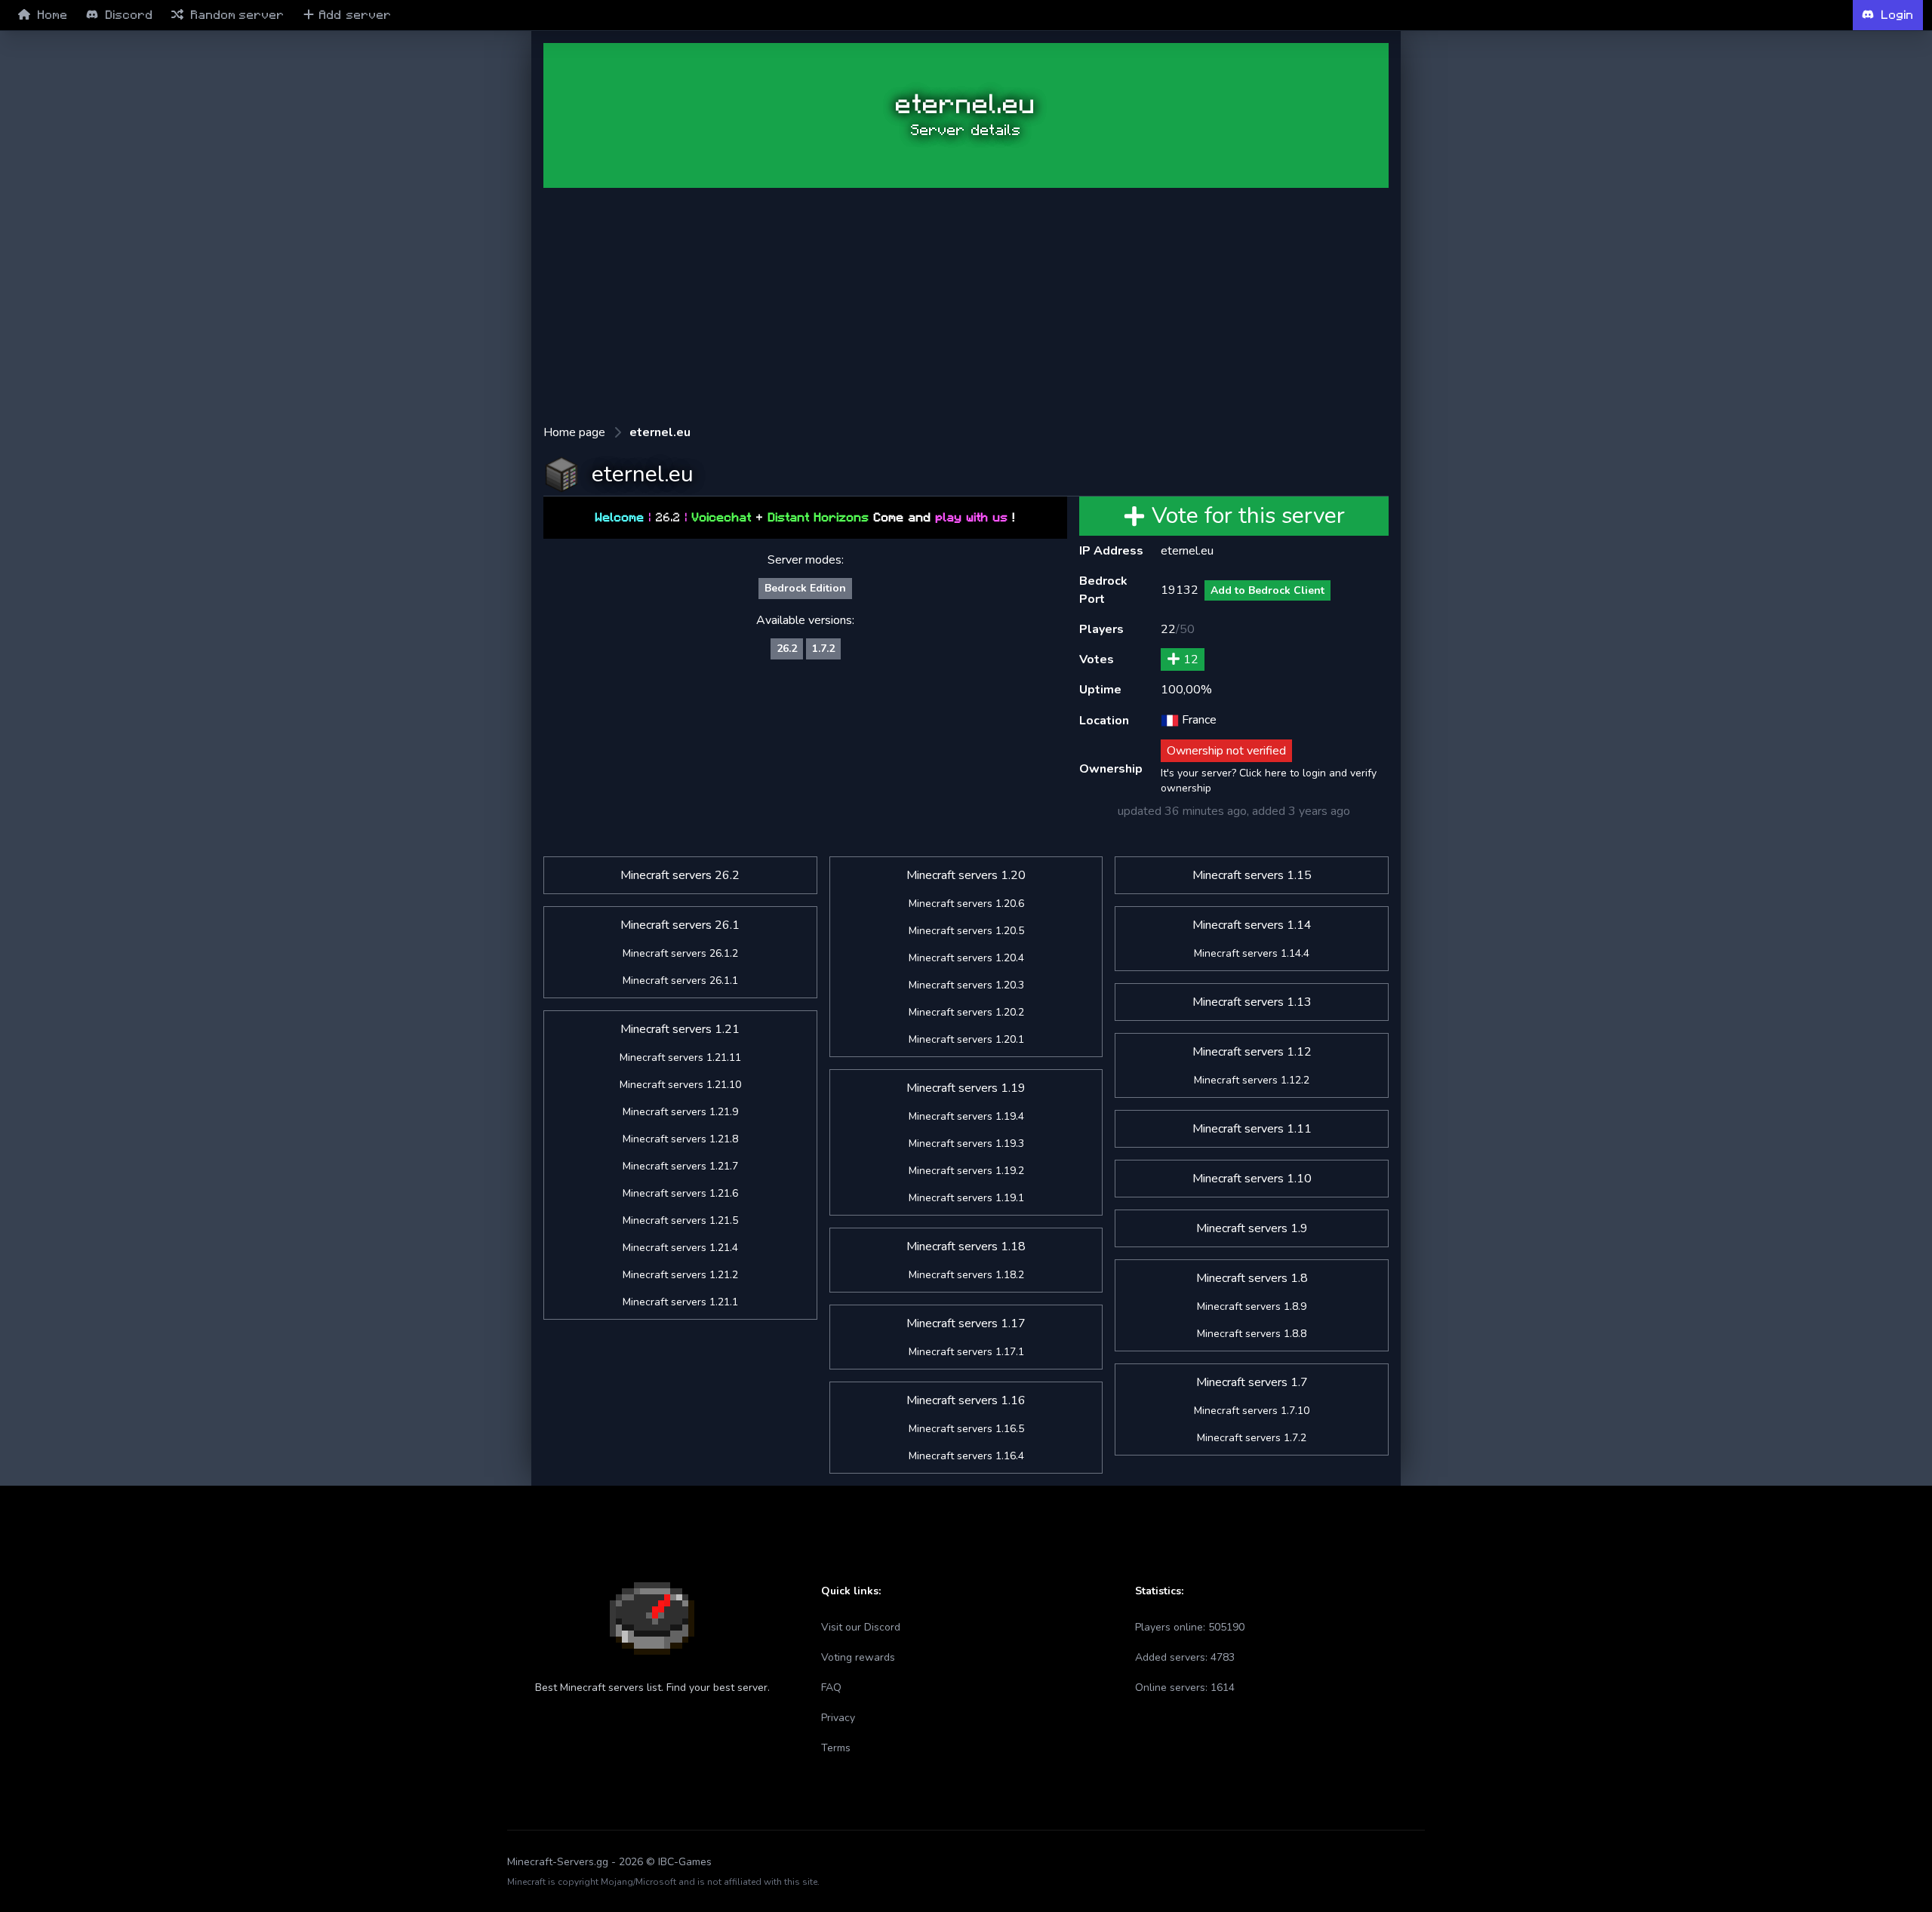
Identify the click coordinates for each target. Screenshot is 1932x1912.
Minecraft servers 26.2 (680, 875)
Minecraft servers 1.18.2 (966, 1275)
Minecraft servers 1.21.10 (680, 1085)
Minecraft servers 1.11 (1252, 1129)
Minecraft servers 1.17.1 (966, 1352)
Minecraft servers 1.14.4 (1252, 953)
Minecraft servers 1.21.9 (680, 1112)
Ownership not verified (1226, 751)
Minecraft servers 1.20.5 (966, 931)
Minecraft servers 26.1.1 (680, 981)
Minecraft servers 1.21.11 (680, 1057)
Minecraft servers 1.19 (966, 1088)
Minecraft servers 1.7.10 (1252, 1411)
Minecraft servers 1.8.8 (1252, 1334)
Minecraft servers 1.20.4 (966, 958)
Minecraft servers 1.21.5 (680, 1220)
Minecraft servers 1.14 (1252, 925)
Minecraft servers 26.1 (680, 925)
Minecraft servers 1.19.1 (966, 1198)
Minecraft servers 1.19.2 (966, 1171)
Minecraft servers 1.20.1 (966, 1039)
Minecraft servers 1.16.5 (966, 1429)
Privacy (838, 1718)
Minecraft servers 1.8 (1252, 1278)
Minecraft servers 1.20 (966, 875)
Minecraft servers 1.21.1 (680, 1302)
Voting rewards (858, 1657)
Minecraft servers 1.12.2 (1252, 1080)
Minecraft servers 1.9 (1252, 1228)
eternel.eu (660, 432)
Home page (574, 432)
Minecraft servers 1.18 (966, 1246)
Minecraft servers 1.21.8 (680, 1139)
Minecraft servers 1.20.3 (966, 985)
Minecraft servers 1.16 (966, 1400)
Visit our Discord (861, 1627)
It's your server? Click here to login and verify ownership (1269, 781)
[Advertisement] (441, 272)
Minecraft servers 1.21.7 (680, 1166)
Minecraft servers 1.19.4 (966, 1116)
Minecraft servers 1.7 (1252, 1382)
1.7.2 (823, 649)
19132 (1180, 590)
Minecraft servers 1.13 (1252, 1002)
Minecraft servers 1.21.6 (680, 1193)
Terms (836, 1748)
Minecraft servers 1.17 (966, 1323)
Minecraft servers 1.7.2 (1252, 1438)
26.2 (787, 649)
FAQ (831, 1688)
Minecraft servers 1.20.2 (966, 1012)
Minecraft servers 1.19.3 (966, 1144)
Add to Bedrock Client (1267, 590)
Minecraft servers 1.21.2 (680, 1275)
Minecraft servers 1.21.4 (680, 1248)
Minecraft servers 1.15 (1252, 875)
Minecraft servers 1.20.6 (966, 904)
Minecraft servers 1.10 (1252, 1179)
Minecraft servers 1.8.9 (1252, 1306)
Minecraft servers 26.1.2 (680, 953)
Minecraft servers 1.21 (680, 1029)
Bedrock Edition (805, 588)
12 (1191, 659)
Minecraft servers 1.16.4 (966, 1456)
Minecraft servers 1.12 (1252, 1052)
